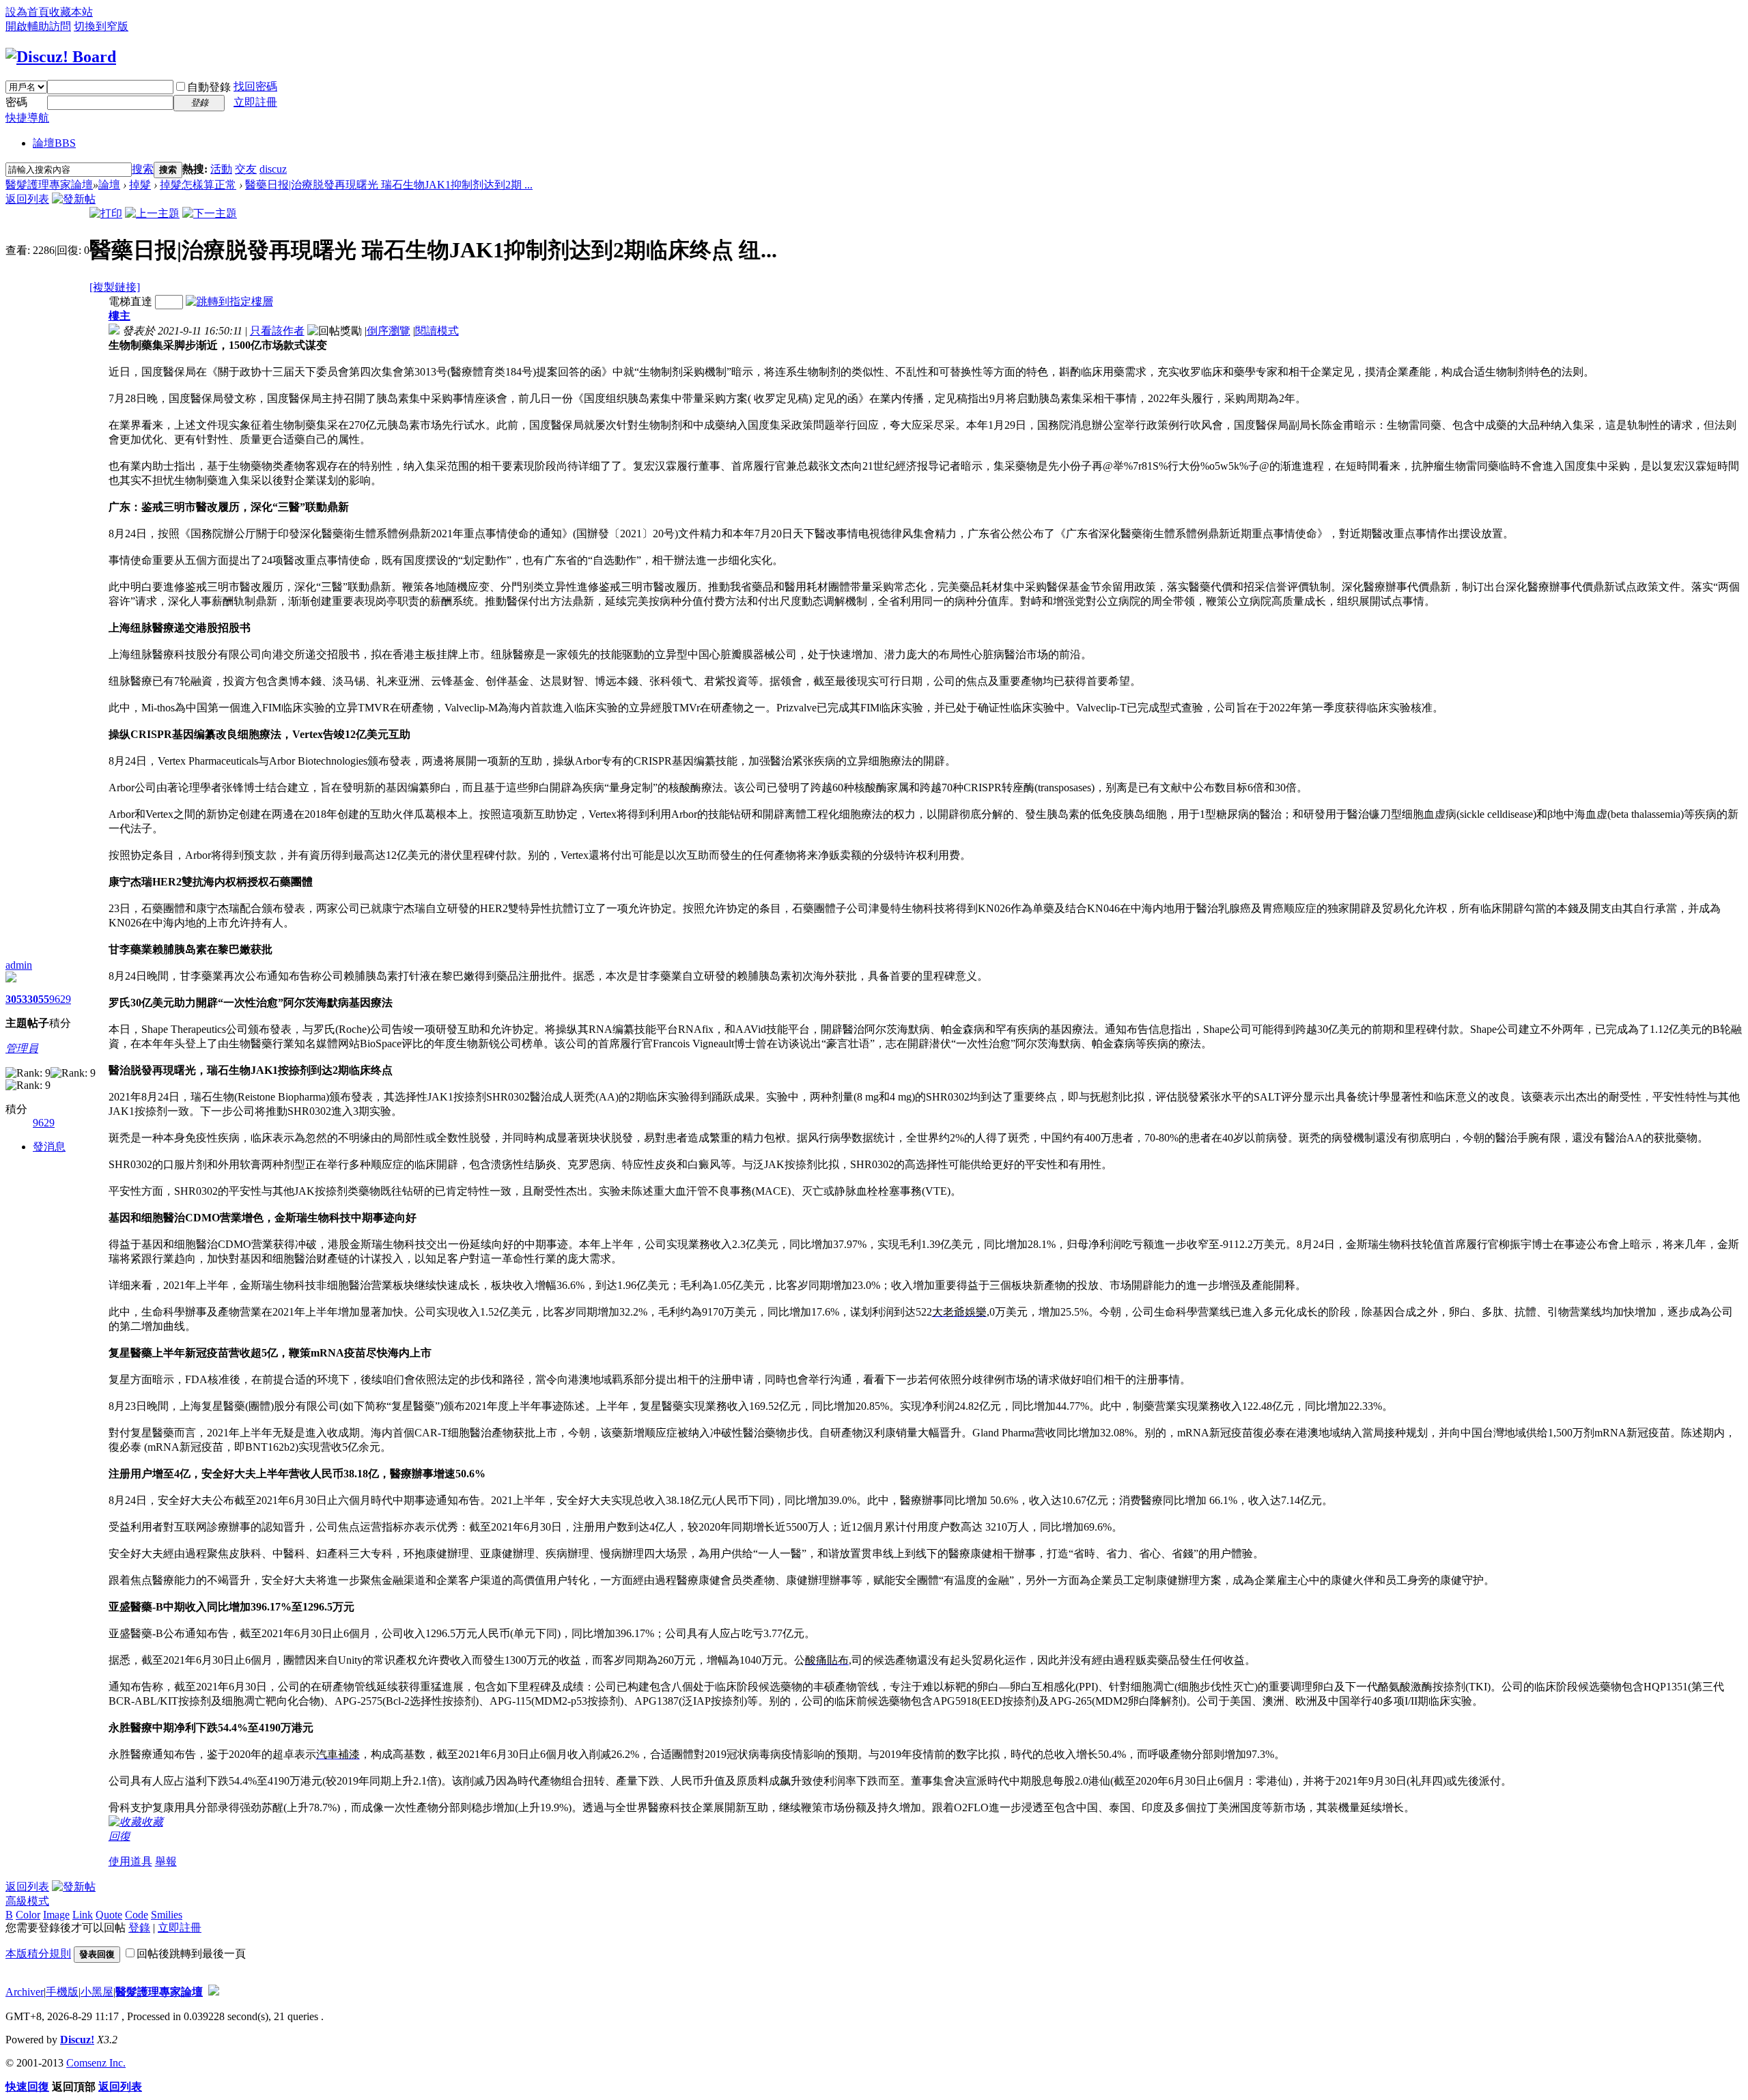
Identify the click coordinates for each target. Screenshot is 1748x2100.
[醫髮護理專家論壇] (61, 57)
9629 (60, 999)
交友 (246, 169)
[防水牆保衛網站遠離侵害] (214, 1992)
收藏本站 (71, 12)
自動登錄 (209, 87)
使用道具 (130, 1861)
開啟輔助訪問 (38, 26)
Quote (109, 1915)
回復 (119, 1836)
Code (137, 1915)
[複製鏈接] (115, 287)
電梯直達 (130, 301)
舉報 (166, 1861)
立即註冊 (255, 102)
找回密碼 (255, 86)
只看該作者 (277, 331)
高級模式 (27, 1901)
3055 (38, 999)
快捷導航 (27, 118)
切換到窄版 (101, 26)
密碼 (16, 102)
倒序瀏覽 (389, 331)
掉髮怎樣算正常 (198, 185)
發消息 (49, 1147)
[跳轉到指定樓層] (229, 301)
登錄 (139, 1928)
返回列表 (27, 199)
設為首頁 (27, 12)
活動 (221, 169)
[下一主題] (210, 213)
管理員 (22, 1048)
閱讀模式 (437, 331)
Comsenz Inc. (96, 2063)
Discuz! (77, 2040)
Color (28, 1915)
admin (19, 965)
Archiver (25, 1992)
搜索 (143, 169)
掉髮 (140, 185)
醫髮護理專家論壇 (49, 185)
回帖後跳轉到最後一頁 (191, 1954)
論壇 (54, 143)
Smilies (167, 1915)
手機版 (62, 1992)
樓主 (119, 316)
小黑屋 (97, 1992)
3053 (16, 999)
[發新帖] (74, 199)
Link (83, 1915)
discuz (273, 169)
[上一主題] (152, 213)
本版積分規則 (38, 1954)
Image (56, 1915)
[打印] (106, 213)
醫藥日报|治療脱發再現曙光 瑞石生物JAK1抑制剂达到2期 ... (389, 185)
